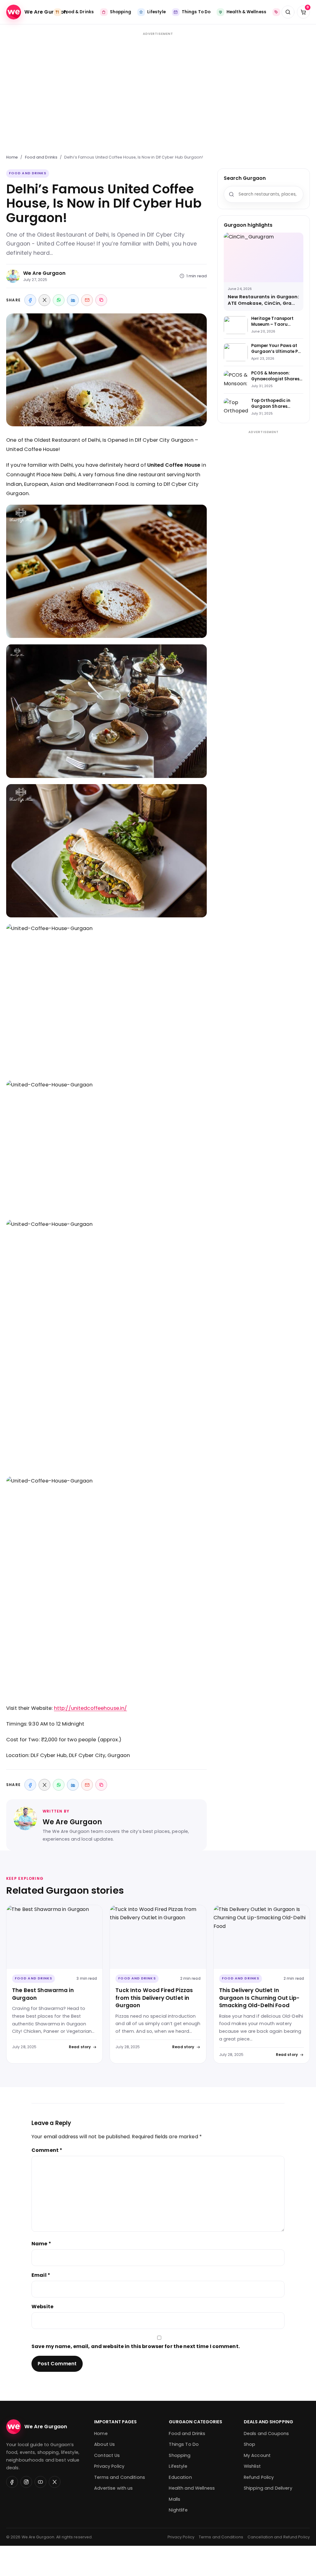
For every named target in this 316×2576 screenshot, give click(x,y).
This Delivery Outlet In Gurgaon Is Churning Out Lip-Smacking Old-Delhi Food (260, 1998)
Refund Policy (259, 2477)
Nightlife (178, 2510)
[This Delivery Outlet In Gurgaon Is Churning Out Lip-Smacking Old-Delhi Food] (262, 1937)
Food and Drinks (41, 157)
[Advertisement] (158, 90)
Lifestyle (178, 2466)
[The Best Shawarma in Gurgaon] (54, 1937)
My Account (257, 2455)
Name (41, 2244)
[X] (44, 300)
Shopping (180, 2455)
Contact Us (107, 2455)
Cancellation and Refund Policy (279, 2537)
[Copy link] (101, 300)
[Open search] (288, 12)
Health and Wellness (192, 2488)
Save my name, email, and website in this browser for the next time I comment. (136, 2346)
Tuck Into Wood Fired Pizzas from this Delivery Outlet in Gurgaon (154, 1998)
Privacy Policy (109, 2466)
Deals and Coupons (266, 2433)
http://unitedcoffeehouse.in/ (91, 1708)
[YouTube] (40, 2482)
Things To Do (184, 2444)
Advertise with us (113, 2488)
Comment (47, 2150)
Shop (250, 2444)
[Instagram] (26, 2482)
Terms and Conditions (120, 2477)
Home (12, 157)
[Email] (87, 300)
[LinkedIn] (73, 300)
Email (41, 2275)
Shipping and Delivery (268, 2488)
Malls (175, 2499)
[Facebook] (30, 300)
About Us (104, 2444)
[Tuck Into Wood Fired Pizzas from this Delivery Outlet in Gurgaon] (158, 1937)
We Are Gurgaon (44, 273)
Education (180, 2477)
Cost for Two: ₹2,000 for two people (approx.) (64, 1740)
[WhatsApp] (59, 300)
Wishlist (252, 2466)
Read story (80, 2047)
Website (42, 2307)
